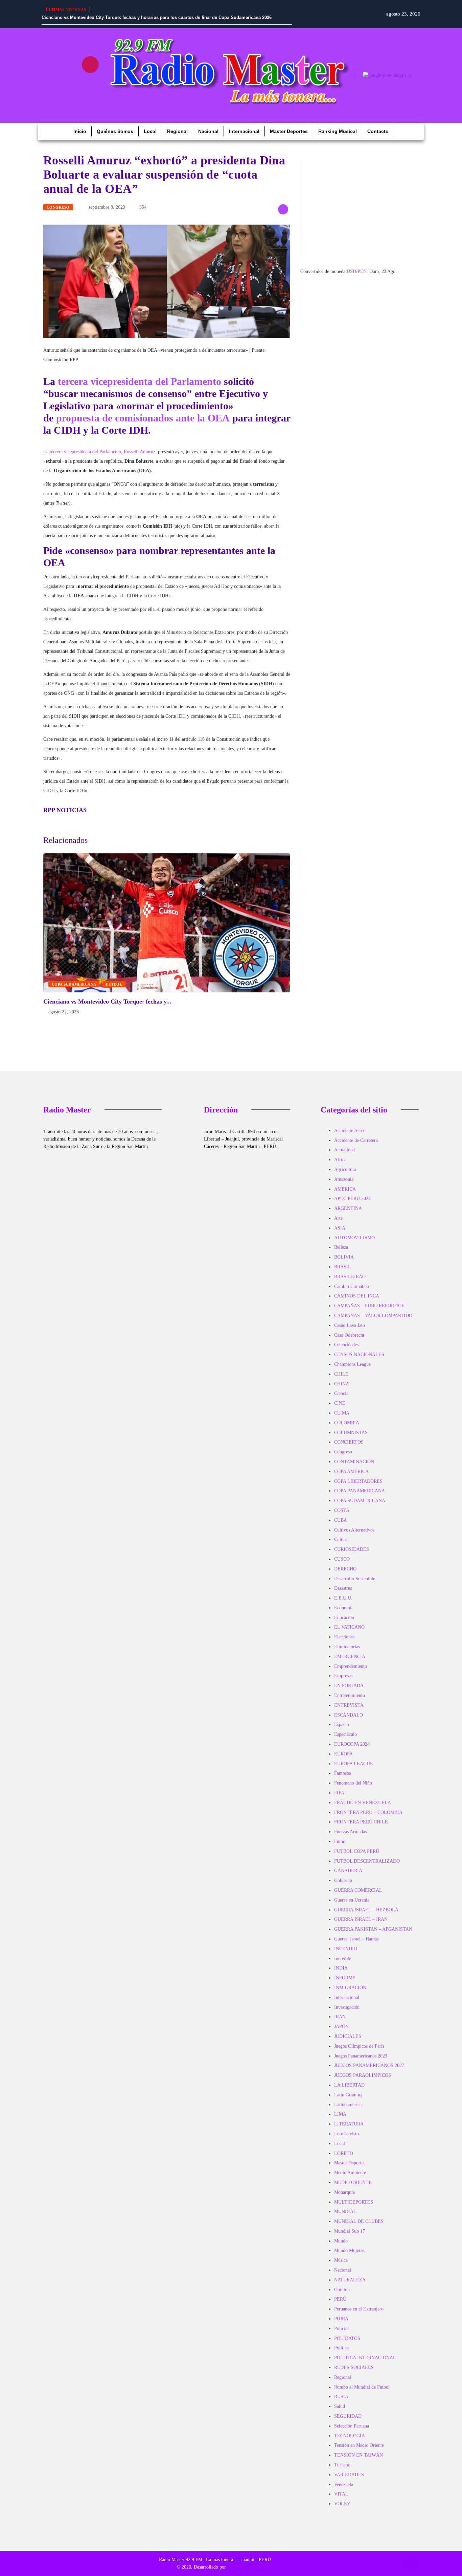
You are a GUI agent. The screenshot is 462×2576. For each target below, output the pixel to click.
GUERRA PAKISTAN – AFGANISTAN (373, 1929)
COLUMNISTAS (351, 1433)
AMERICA (345, 1189)
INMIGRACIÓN (350, 1988)
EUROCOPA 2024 (352, 1744)
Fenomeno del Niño (353, 1783)
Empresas (343, 1676)
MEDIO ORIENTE (353, 2182)
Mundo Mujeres (349, 2250)
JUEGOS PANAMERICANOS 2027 (369, 2065)
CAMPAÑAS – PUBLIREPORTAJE (369, 1306)
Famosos (342, 1773)
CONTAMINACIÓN (354, 1462)
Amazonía (344, 1179)
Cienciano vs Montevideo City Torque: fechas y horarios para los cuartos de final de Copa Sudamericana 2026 (157, 17)
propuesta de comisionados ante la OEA (144, 418)
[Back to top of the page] (411, 2563)
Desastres (343, 1588)
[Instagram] (90, 65)
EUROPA (343, 1754)
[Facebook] (50, 65)
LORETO (344, 2153)
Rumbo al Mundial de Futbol (362, 2387)
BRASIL (343, 1267)
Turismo (342, 2465)
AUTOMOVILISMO (354, 1238)
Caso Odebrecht (349, 1335)
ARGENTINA (348, 1208)
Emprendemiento (351, 1666)
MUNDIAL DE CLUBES (359, 2221)
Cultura (341, 1539)
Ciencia (341, 1393)
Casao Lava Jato (350, 1325)
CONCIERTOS (349, 1442)
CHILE (341, 1374)
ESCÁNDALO (349, 1715)
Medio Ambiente (350, 2173)
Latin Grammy (348, 2095)
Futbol (114, 984)
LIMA (340, 2114)
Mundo (341, 2241)
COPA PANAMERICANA (360, 1491)
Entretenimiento (350, 1695)
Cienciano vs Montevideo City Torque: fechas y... (107, 1002)
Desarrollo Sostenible (355, 1579)
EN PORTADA (349, 1686)
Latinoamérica (348, 2105)
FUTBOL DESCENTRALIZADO (367, 1861)
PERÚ (340, 2299)
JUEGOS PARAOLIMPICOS (363, 2075)
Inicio (80, 131)
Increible (343, 1959)
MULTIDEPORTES (354, 2202)
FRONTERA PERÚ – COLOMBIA (368, 1812)
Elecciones (344, 1637)
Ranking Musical (338, 131)
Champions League (352, 1364)
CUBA (341, 1520)
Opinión (342, 2290)
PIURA (341, 2319)
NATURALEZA (350, 2280)
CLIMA (342, 1413)
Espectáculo (345, 1734)
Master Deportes (289, 131)
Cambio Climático (352, 1286)
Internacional (244, 131)
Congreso (58, 207)
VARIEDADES (349, 2475)
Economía (344, 1608)
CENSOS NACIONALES (359, 1354)
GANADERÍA (348, 1871)
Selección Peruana (352, 2426)
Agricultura (345, 1169)
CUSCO (342, 1559)
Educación (344, 1618)
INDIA (341, 1968)
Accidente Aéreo (350, 1131)
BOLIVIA (344, 1257)
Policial (341, 2329)
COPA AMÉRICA (351, 1471)
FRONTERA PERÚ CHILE (361, 1822)
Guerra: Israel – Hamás (356, 1939)
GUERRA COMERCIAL (358, 1890)
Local (150, 131)
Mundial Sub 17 (350, 2231)
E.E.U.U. (343, 1598)
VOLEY (342, 2504)
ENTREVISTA (349, 1705)
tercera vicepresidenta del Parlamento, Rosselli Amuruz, (102, 452)
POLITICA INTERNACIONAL (365, 2358)
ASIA (340, 1228)
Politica (341, 2348)
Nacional (208, 131)
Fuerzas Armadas (350, 1832)
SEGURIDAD (348, 2416)
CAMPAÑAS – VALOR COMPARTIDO (373, 1316)
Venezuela (344, 2485)
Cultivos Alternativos (354, 1530)
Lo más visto (346, 2134)
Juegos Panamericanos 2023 (361, 2056)
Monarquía (344, 2192)
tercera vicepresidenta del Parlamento (141, 381)
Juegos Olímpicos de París (359, 2046)
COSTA (342, 1510)
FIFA (339, 1793)
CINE (340, 1403)
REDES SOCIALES (354, 2367)
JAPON (341, 2027)
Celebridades (346, 1345)
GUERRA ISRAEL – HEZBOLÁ (366, 1910)
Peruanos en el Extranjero (359, 2309)
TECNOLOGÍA (350, 2436)
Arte (338, 1218)
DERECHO (345, 1569)
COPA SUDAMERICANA (74, 984)
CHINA (342, 1384)
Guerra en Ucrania (352, 1900)
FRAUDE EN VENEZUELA (363, 1803)
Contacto (378, 131)
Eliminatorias (347, 1647)
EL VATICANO (349, 1627)
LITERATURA (349, 2124)
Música (341, 2260)
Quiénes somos (115, 131)
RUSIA (341, 2397)
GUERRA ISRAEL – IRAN (361, 1919)
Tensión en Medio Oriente (359, 2445)
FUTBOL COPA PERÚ (357, 1851)
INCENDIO (346, 1949)
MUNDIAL (345, 2212)
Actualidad (344, 1150)
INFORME (345, 1978)
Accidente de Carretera (356, 1140)
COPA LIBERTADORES (358, 1481)
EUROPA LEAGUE (354, 1764)
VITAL (341, 2494)
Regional (177, 131)
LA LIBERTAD (349, 2085)
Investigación (347, 2007)
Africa (340, 1160)
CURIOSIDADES (352, 1549)
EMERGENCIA (350, 1657)
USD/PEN (357, 271)
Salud (340, 2406)
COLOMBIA (347, 1423)
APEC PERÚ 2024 (352, 1199)
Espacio (342, 1724)
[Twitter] (70, 84)
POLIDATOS (347, 2338)
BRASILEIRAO (350, 1277)
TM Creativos (240, 2567)
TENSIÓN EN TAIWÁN (359, 2455)
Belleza (341, 1247)
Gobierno (343, 1880)
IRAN (340, 2017)
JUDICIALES (348, 2036)
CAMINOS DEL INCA (357, 1296)
